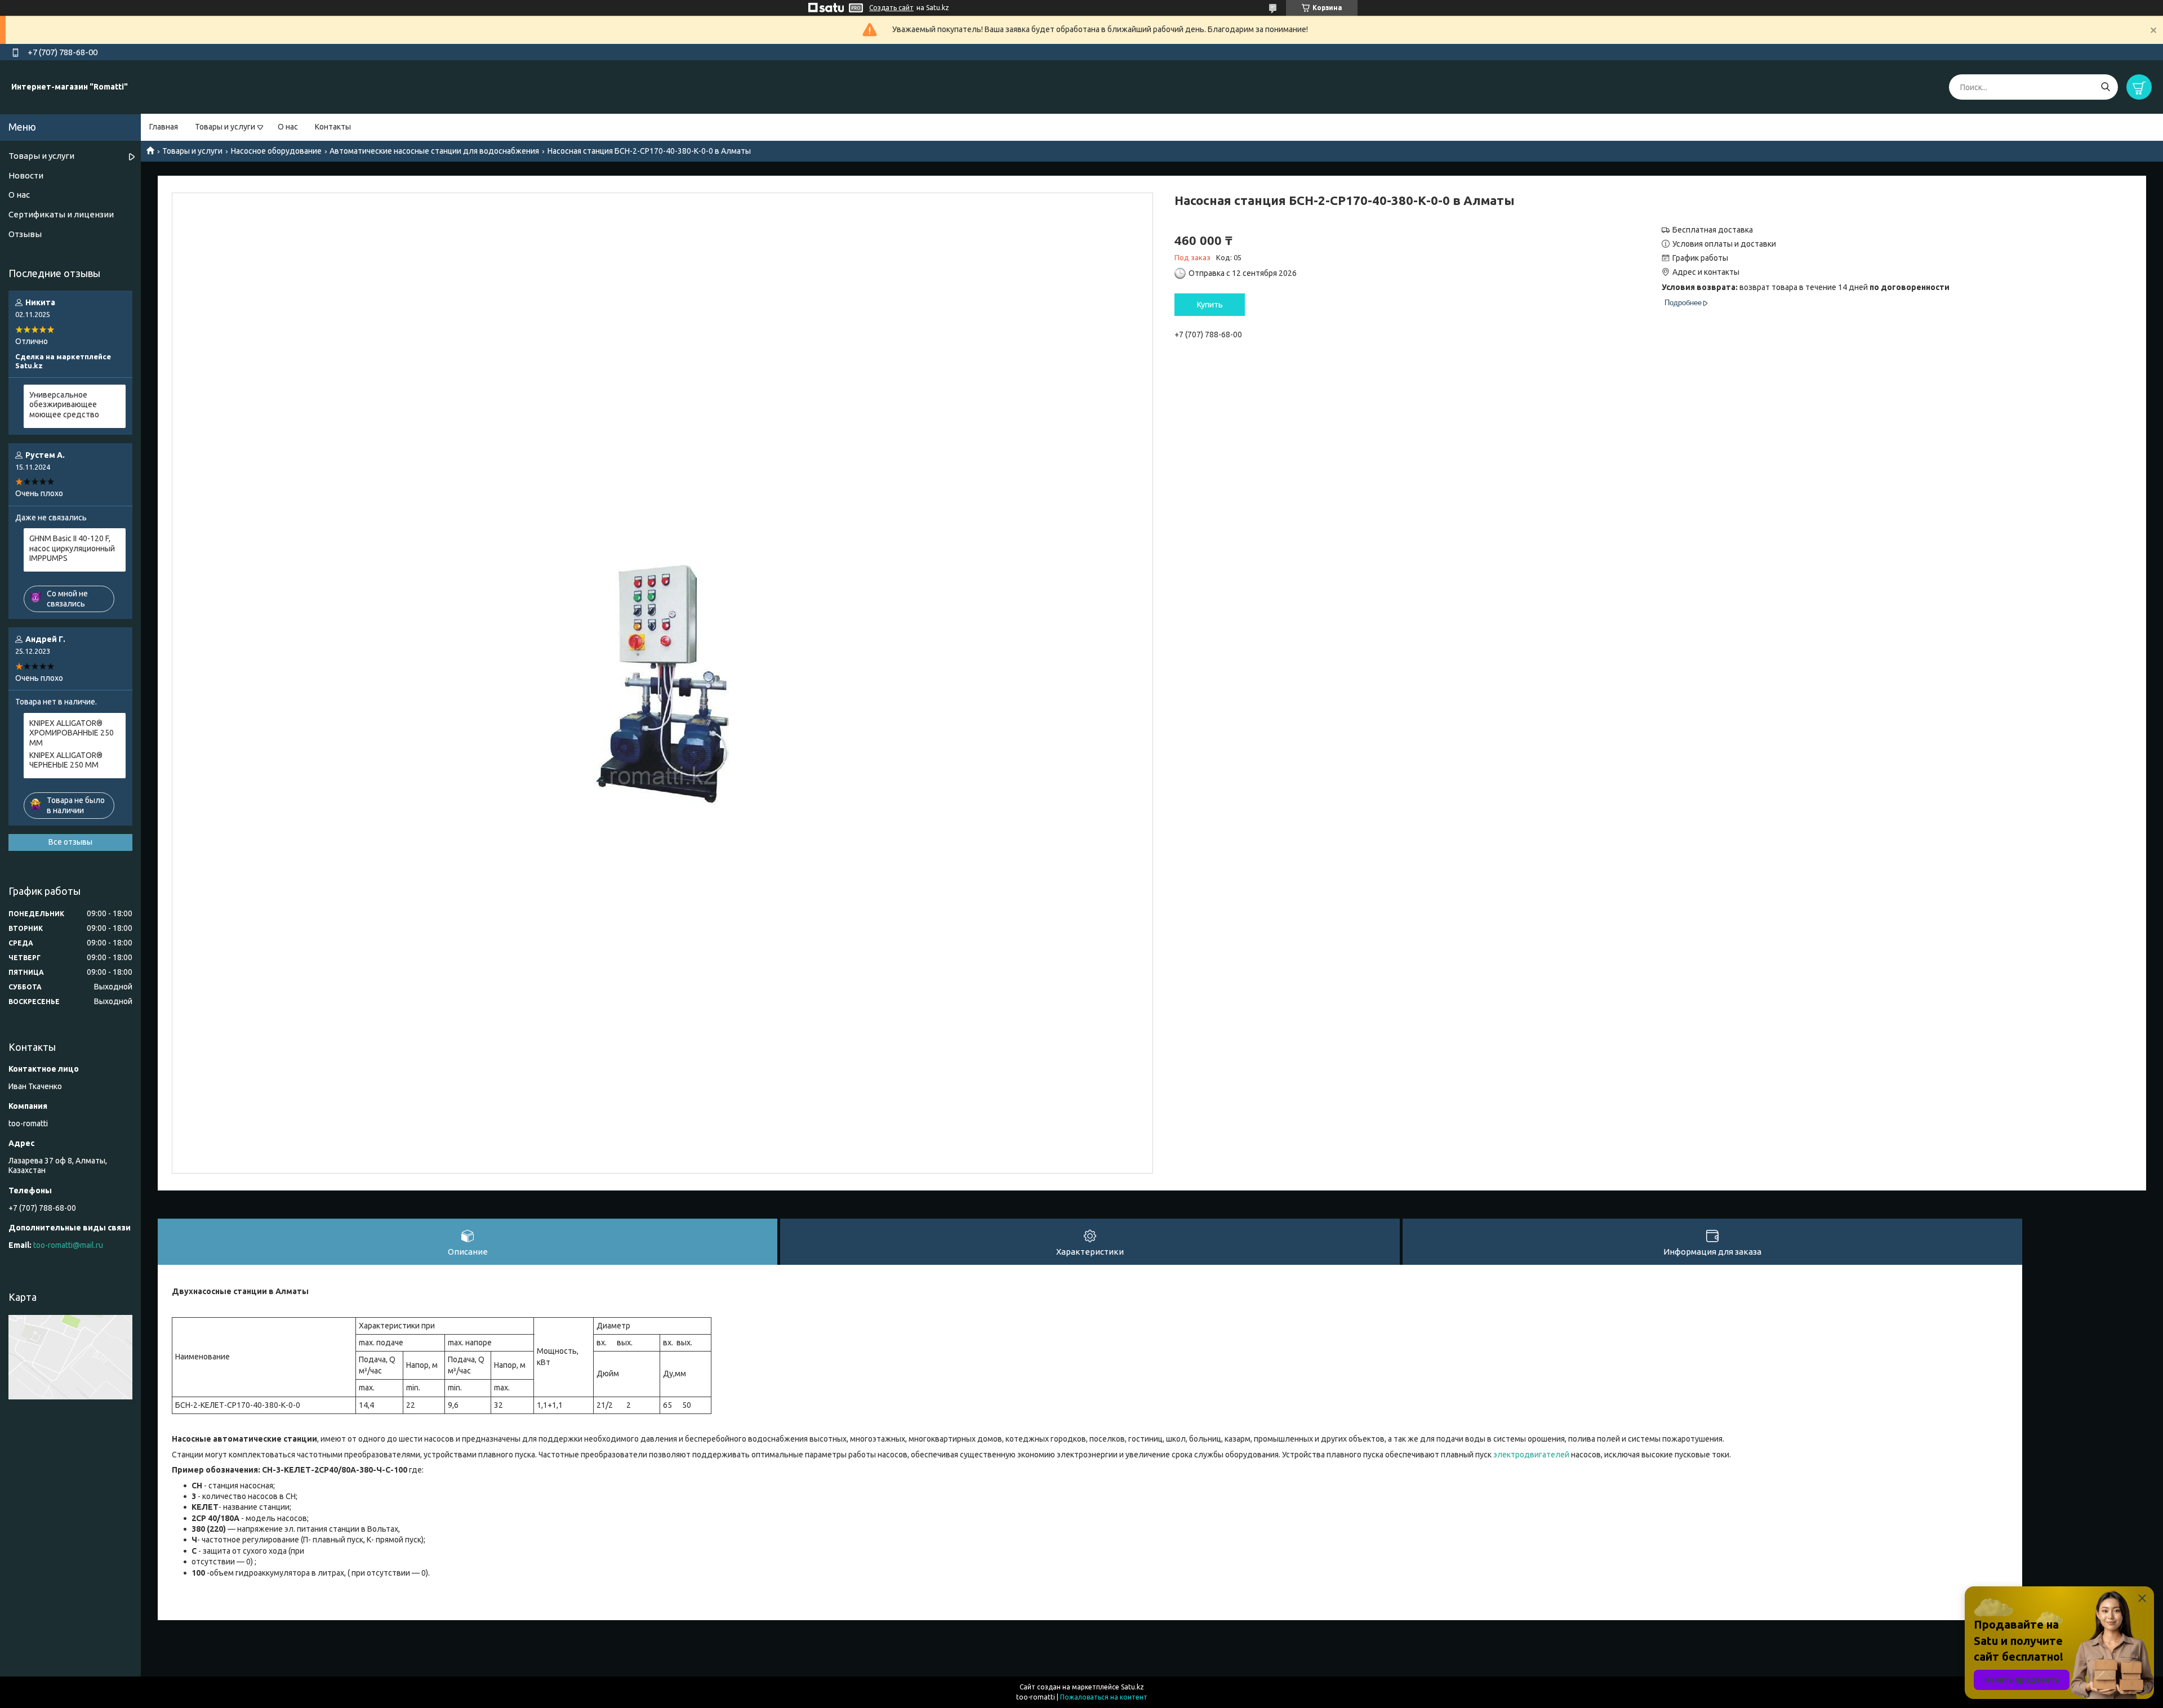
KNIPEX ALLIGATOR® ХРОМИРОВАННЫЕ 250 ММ (72, 733)
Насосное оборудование (276, 151)
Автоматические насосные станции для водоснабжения (434, 151)
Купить (1210, 305)
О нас (288, 127)
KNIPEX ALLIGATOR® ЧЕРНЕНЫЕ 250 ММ (66, 760)
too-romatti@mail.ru (68, 1245)
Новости (26, 175)
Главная (164, 127)
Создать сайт (891, 8)
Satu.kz (1132, 1687)
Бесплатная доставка (1713, 230)
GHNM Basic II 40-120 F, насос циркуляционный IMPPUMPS (72, 548)
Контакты (333, 127)
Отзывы (25, 234)
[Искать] (2105, 87)
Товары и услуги (225, 127)
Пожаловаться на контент (1104, 1697)
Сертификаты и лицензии (61, 214)
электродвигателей (1531, 1455)
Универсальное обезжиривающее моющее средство (64, 405)
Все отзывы (70, 842)
